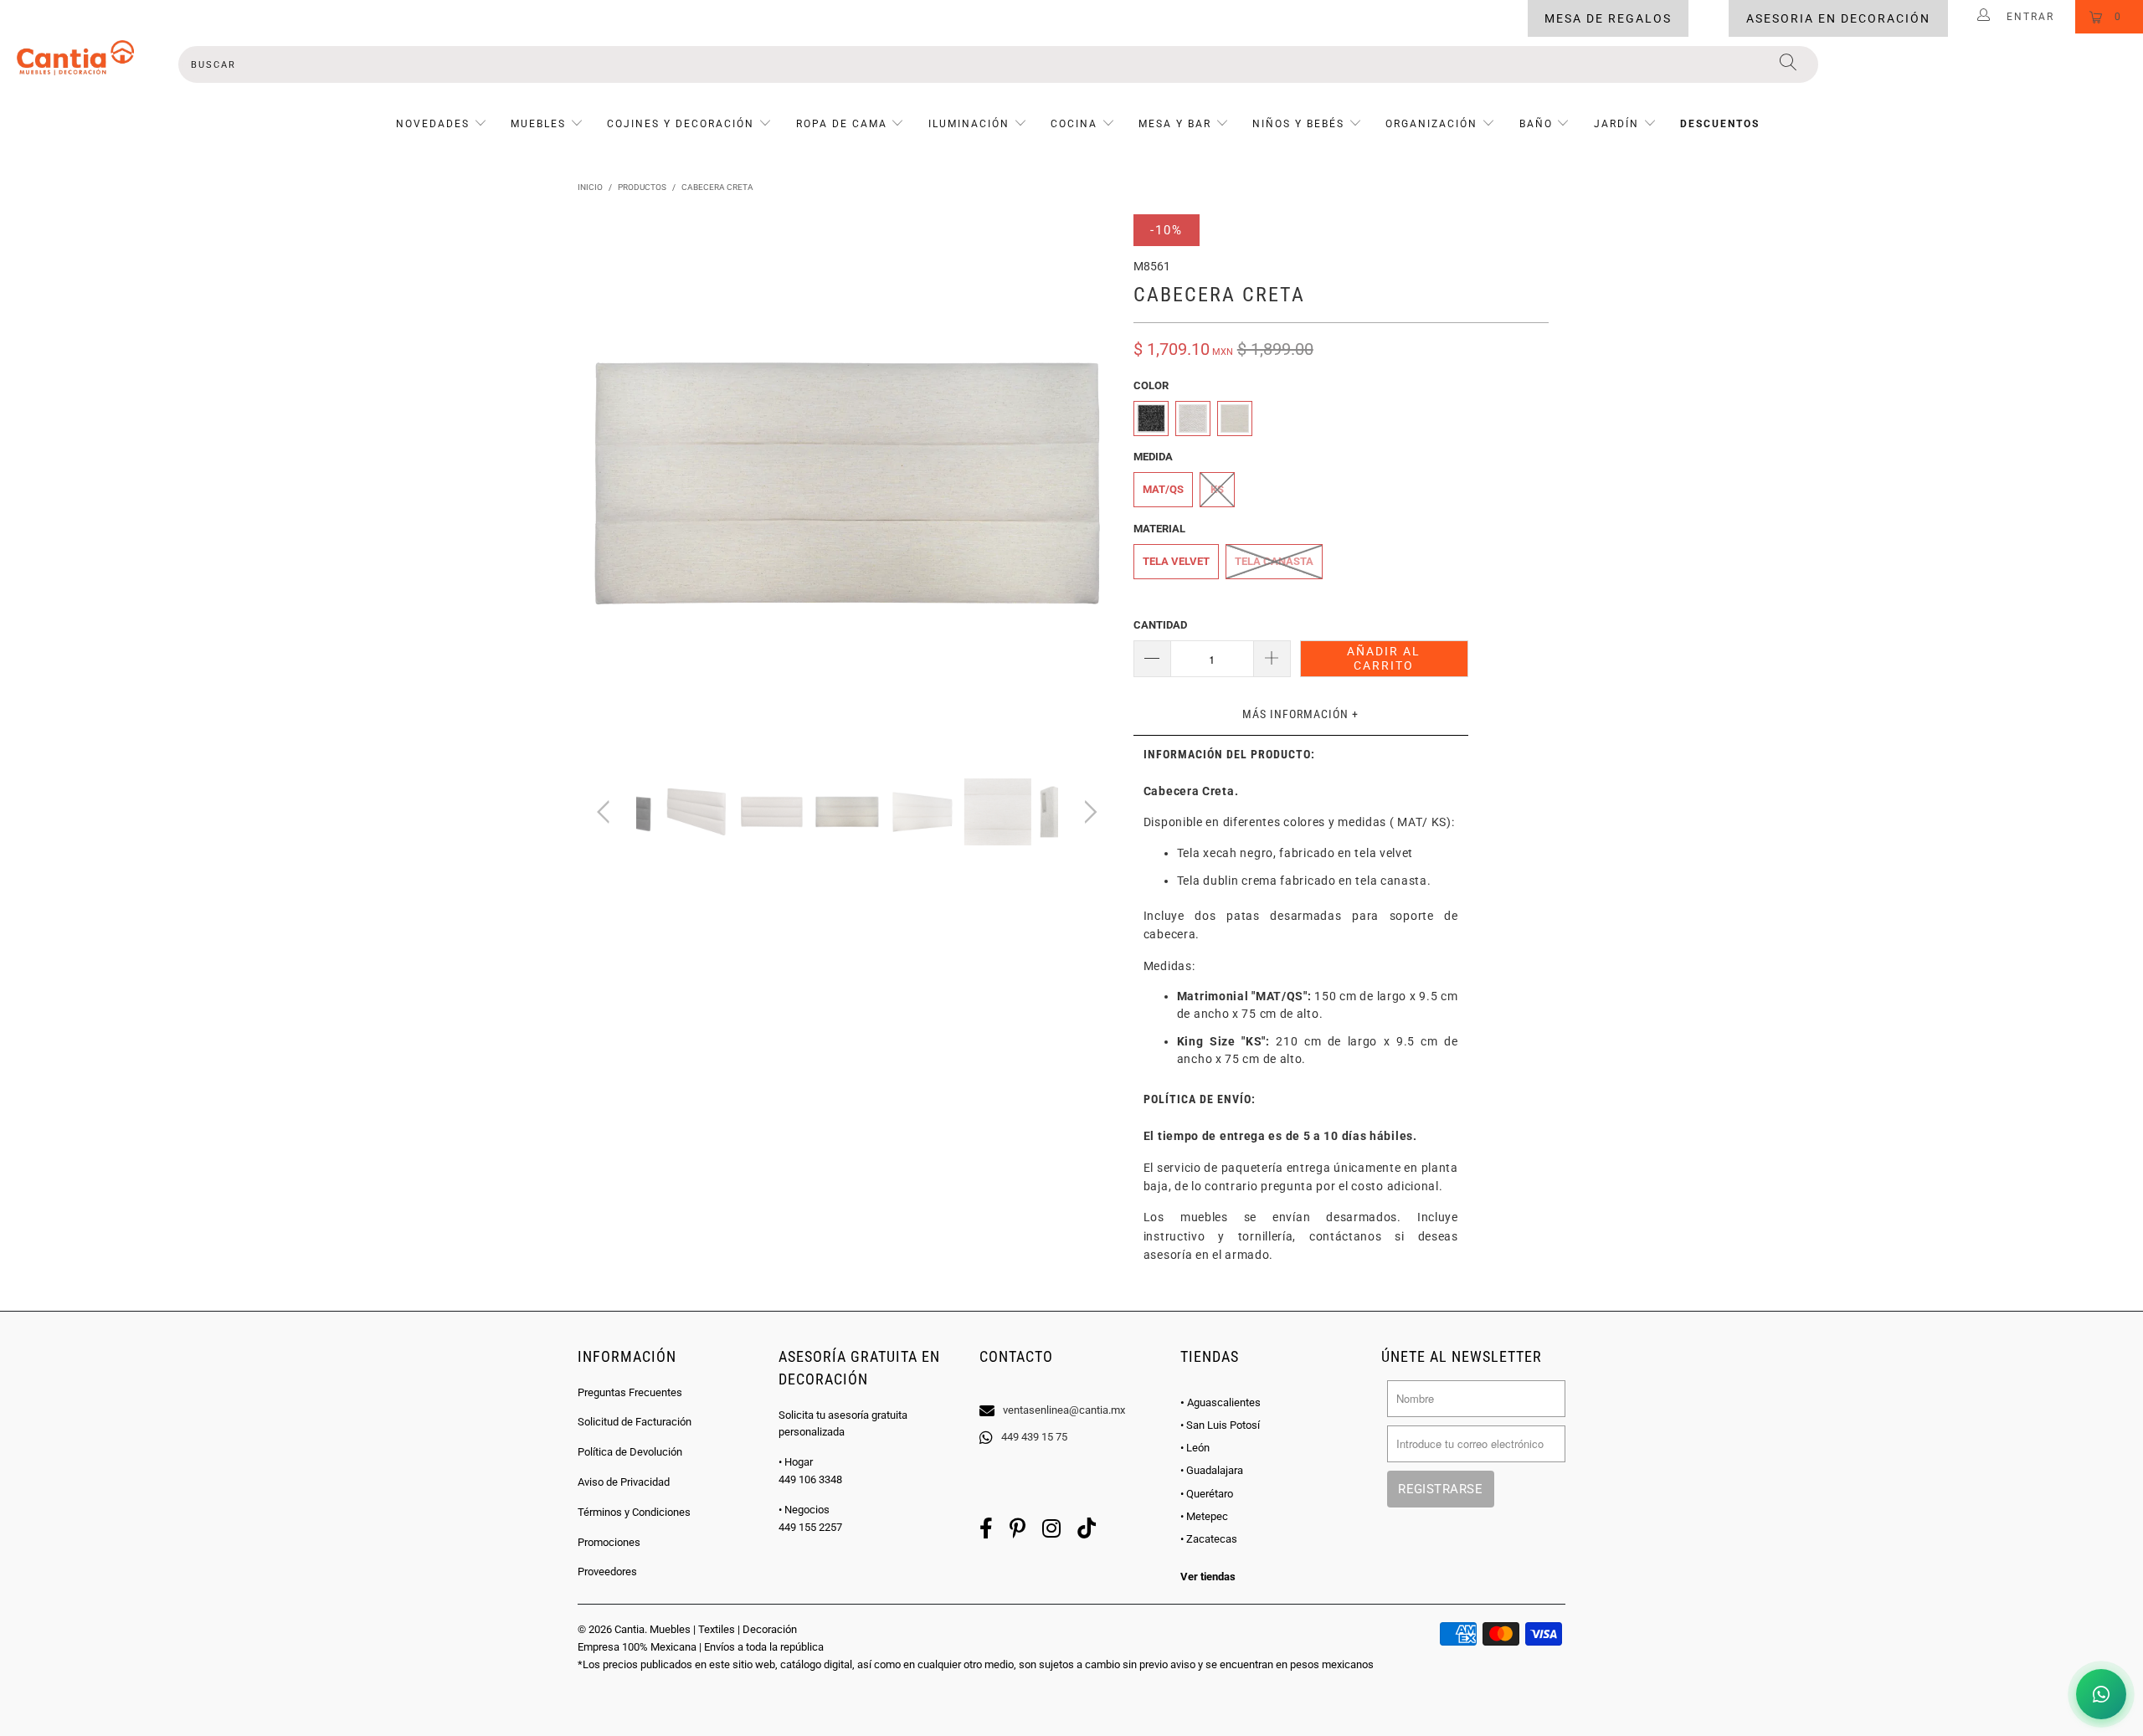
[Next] (1088, 484)
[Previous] (606, 484)
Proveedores (607, 1572)
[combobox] (998, 64)
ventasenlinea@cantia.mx (1064, 1410)
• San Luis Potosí (1220, 1425)
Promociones (609, 1542)
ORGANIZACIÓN (1431, 124)
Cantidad (1160, 625)
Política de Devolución (630, 1452)
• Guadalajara (1212, 1470)
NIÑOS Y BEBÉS (1298, 124)
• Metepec (1204, 1516)
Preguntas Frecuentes (630, 1392)
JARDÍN (1616, 124)
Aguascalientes (1221, 1402)
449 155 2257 (810, 1527)
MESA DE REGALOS (1608, 18)
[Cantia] (75, 58)
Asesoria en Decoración (1838, 18)
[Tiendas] (1071, 1389)
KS (1217, 489)
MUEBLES (538, 124)
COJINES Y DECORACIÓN (681, 124)
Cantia (630, 1629)
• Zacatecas (1209, 1539)
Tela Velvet (1176, 561)
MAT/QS (1163, 489)
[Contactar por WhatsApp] (2101, 1694)
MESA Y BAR (1175, 124)
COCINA (1074, 124)
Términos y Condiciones (634, 1512)
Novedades (435, 124)
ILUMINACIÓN (969, 124)
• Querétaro (1207, 1494)
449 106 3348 (810, 1479)
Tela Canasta (1274, 561)
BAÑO (1536, 124)
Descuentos (1720, 124)
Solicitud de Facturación (635, 1422)
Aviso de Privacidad (624, 1482)
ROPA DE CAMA (842, 124)
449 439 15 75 (1034, 1437)
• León (1195, 1448)
